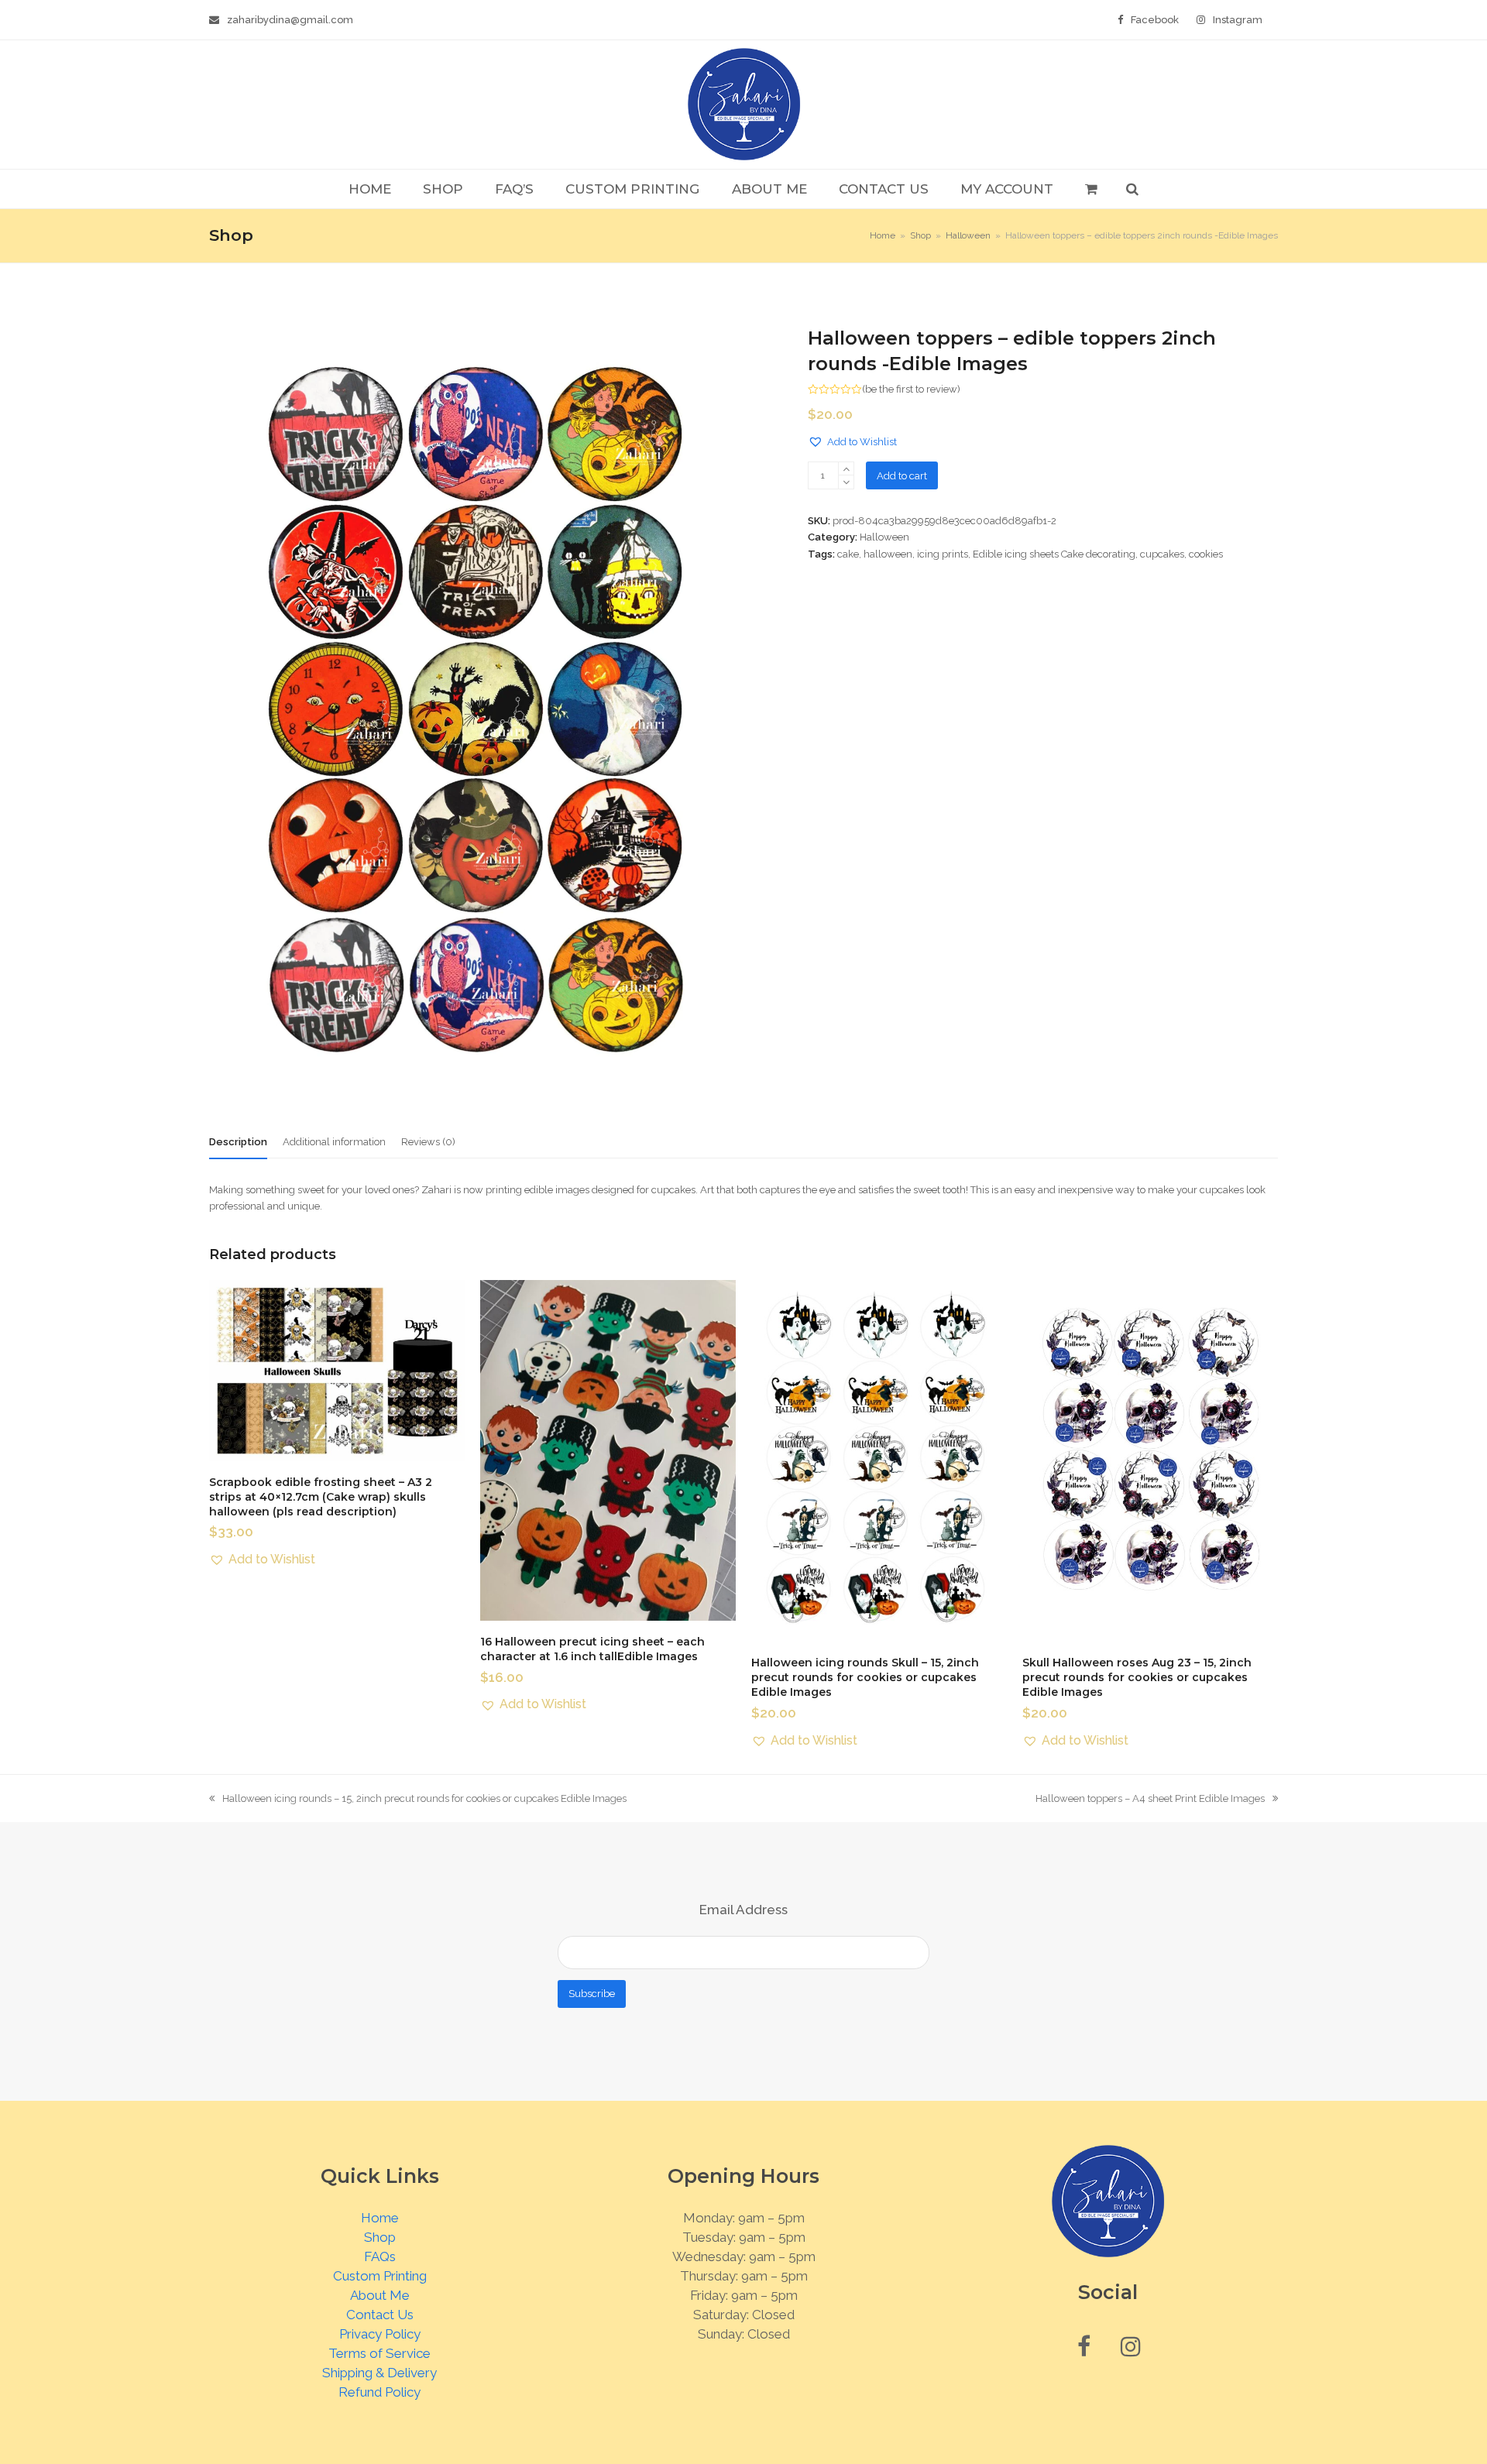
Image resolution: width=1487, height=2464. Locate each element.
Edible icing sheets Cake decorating (1054, 554)
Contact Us (380, 2315)
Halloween (884, 537)
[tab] (238, 1142)
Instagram (1238, 20)
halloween (888, 554)
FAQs (380, 2256)
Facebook (1155, 20)
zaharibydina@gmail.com (290, 20)
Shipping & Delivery (379, 2373)
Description (238, 1142)
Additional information (334, 1142)
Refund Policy (379, 2392)
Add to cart (902, 476)
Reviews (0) (428, 1142)
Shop (380, 2237)
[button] (1091, 189)
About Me (380, 2295)
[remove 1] (846, 482)
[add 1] (846, 469)
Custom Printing (380, 2276)
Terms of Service (379, 2353)
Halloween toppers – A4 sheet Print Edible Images (1150, 1800)
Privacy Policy (380, 2334)
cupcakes (1162, 554)
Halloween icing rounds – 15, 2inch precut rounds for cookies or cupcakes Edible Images (418, 1800)
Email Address (743, 1910)
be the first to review (911, 389)
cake (848, 554)
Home (380, 2218)
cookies (1206, 554)
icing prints (943, 554)
